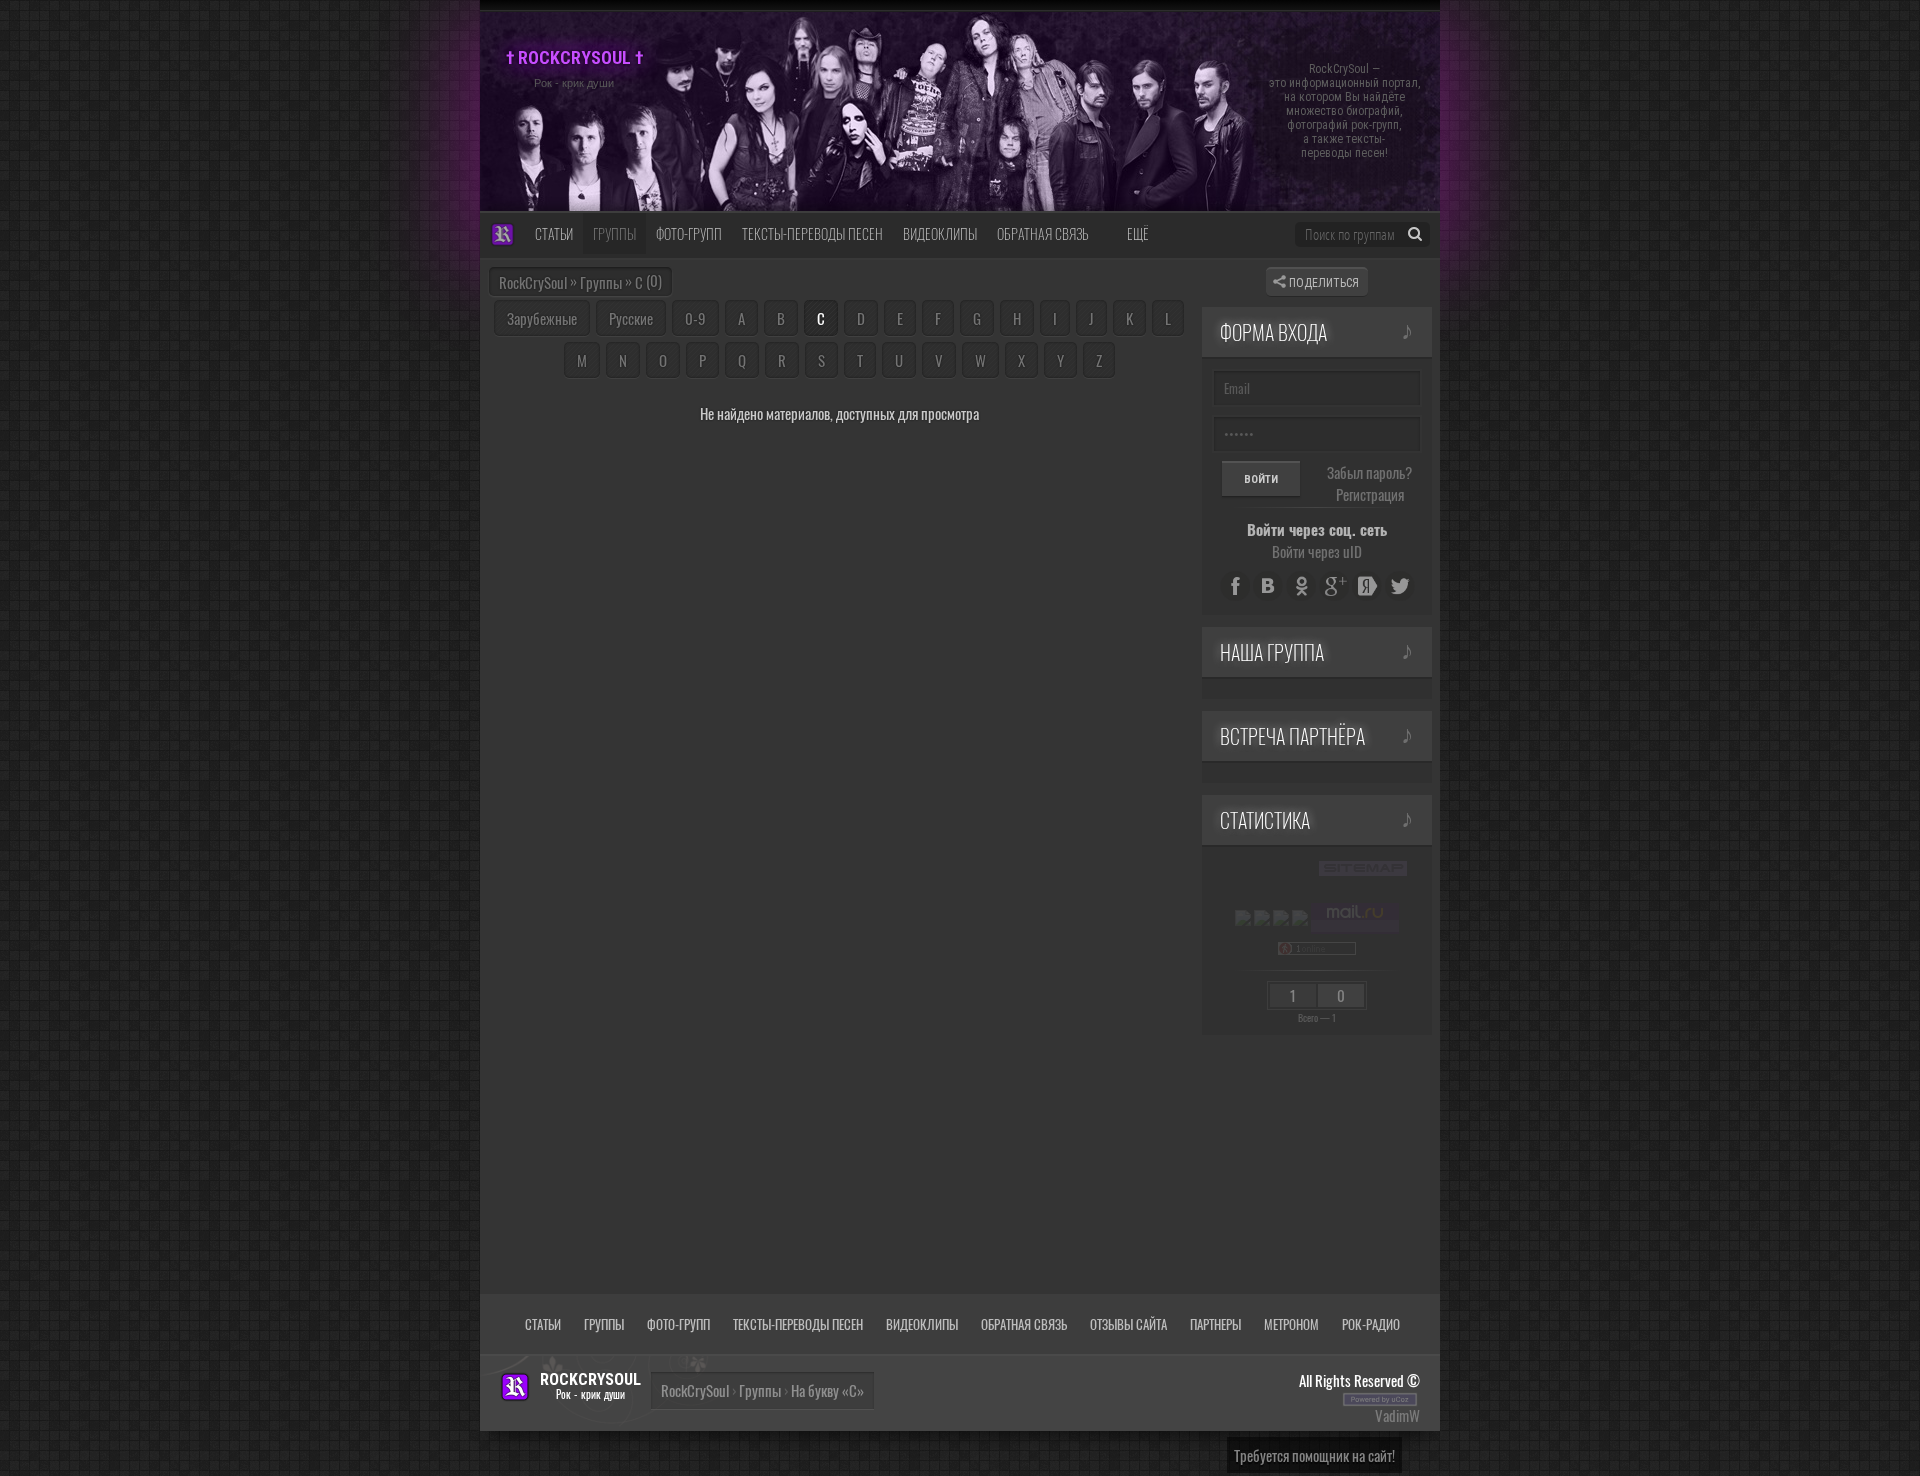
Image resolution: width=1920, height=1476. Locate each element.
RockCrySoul (533, 282)
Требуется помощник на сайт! (1314, 1455)
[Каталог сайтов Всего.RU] (1262, 918)
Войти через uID (1317, 551)
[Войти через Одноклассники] (1301, 586)
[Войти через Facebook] (1235, 586)
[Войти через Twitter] (1400, 586)
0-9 (695, 318)
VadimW (1397, 1415)
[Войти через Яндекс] (1367, 586)
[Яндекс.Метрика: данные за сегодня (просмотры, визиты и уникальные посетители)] (1243, 918)
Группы (601, 282)
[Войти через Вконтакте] (1268, 586)
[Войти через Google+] (1334, 586)
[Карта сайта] (1363, 868)
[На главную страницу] (502, 235)
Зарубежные (542, 318)
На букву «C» (827, 1390)
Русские (631, 318)
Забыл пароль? (1369, 472)
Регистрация (1370, 494)
